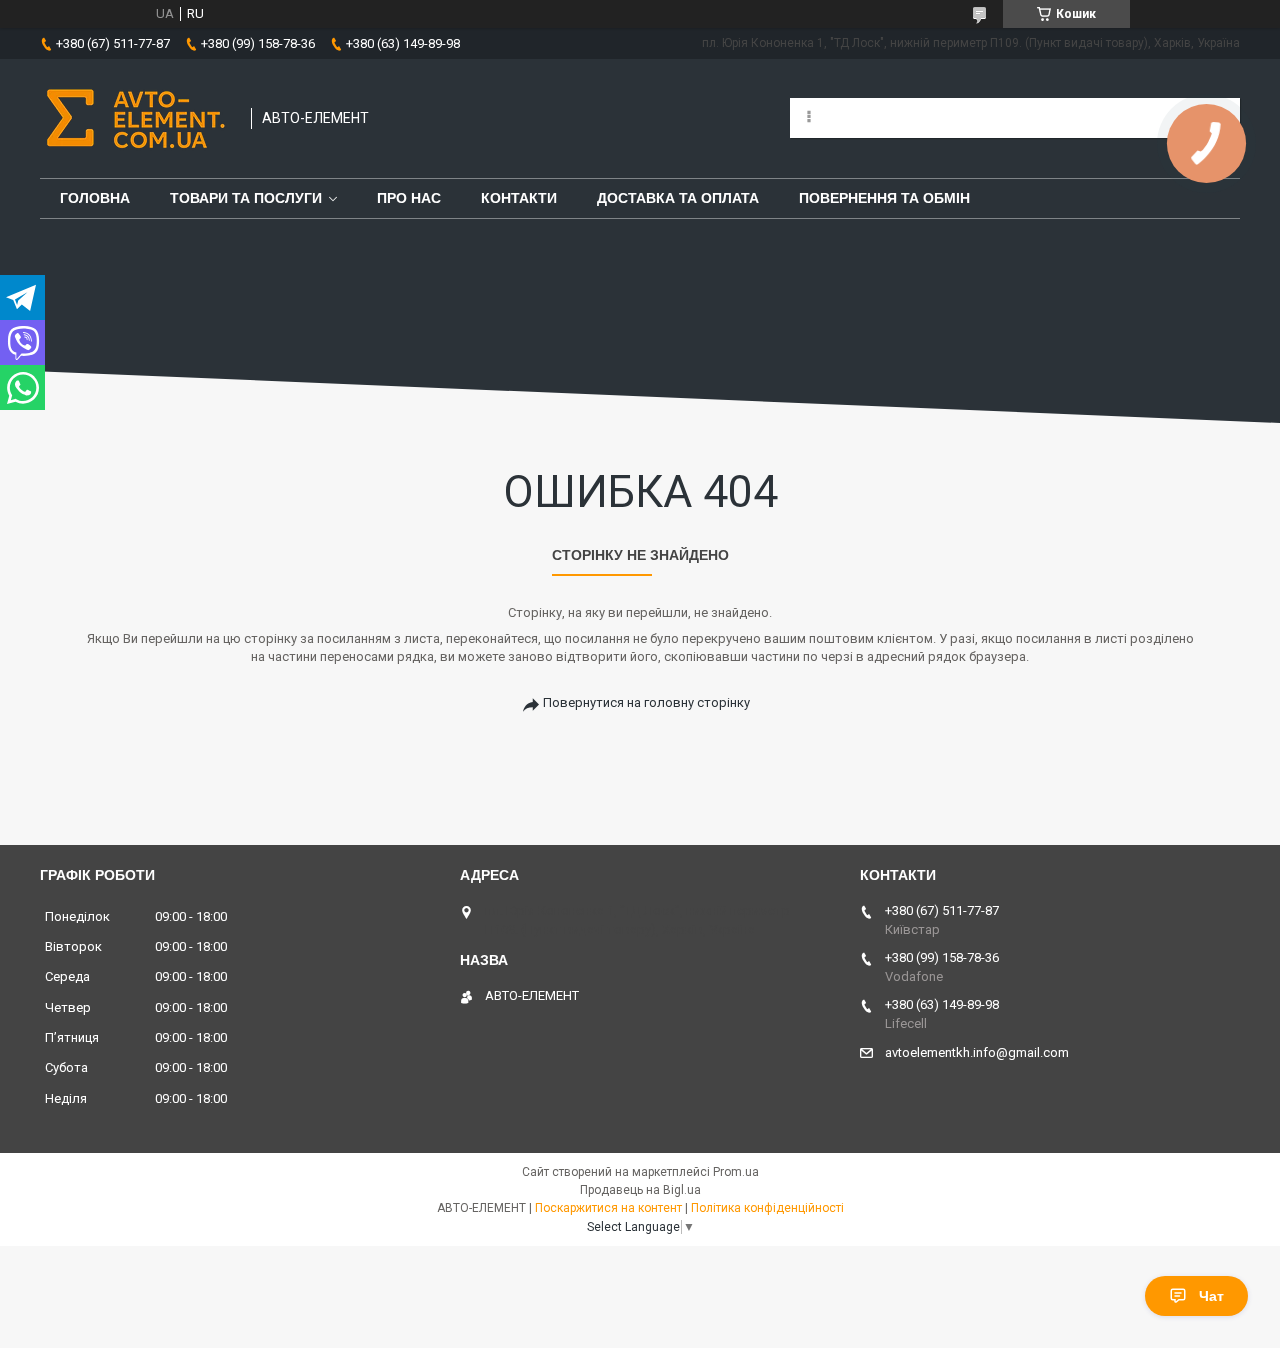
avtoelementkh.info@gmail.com (977, 1052)
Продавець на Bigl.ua (640, 1190)
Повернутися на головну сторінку (646, 702)
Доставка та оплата (678, 198)
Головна (95, 198)
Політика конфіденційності (767, 1208)
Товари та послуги (246, 198)
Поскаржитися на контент (608, 1208)
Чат (1211, 1296)
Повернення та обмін (884, 198)
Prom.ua (736, 1172)
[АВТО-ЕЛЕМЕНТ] (135, 118)
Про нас (409, 198)
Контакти (519, 198)
